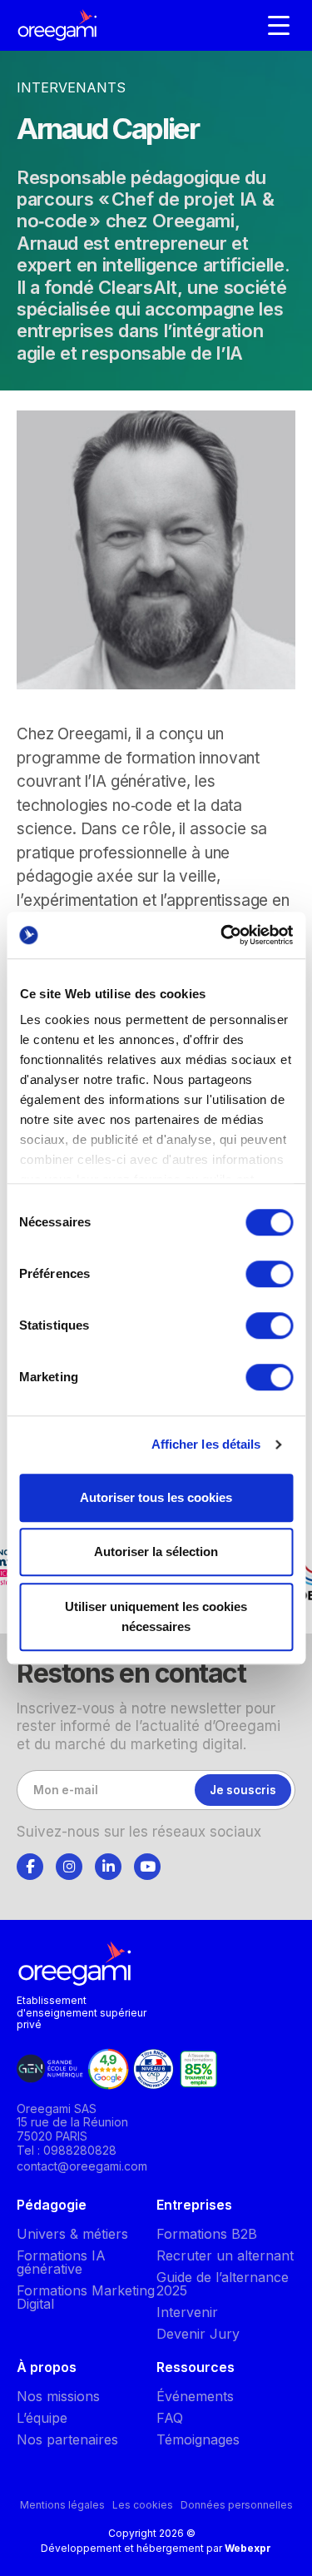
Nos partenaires (67, 2439)
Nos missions (58, 2396)
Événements (195, 2396)
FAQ (170, 2418)
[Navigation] (279, 25)
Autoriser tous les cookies (156, 1497)
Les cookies (143, 2505)
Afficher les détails (206, 1444)
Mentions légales (62, 2505)
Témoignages (198, 2439)
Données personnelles (237, 2505)
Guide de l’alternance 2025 (223, 2284)
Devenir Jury (198, 2334)
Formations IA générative (61, 2262)
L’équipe (42, 2418)
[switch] (269, 1274)
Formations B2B (207, 2234)
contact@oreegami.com (82, 2166)
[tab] (30, 1864)
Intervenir (187, 2312)
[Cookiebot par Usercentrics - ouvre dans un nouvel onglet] (222, 935)
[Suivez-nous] (30, 1867)
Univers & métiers (72, 2234)
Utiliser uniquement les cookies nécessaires (156, 1616)
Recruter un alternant (225, 2255)
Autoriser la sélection (156, 1552)
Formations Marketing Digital (86, 2297)
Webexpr (248, 2548)
